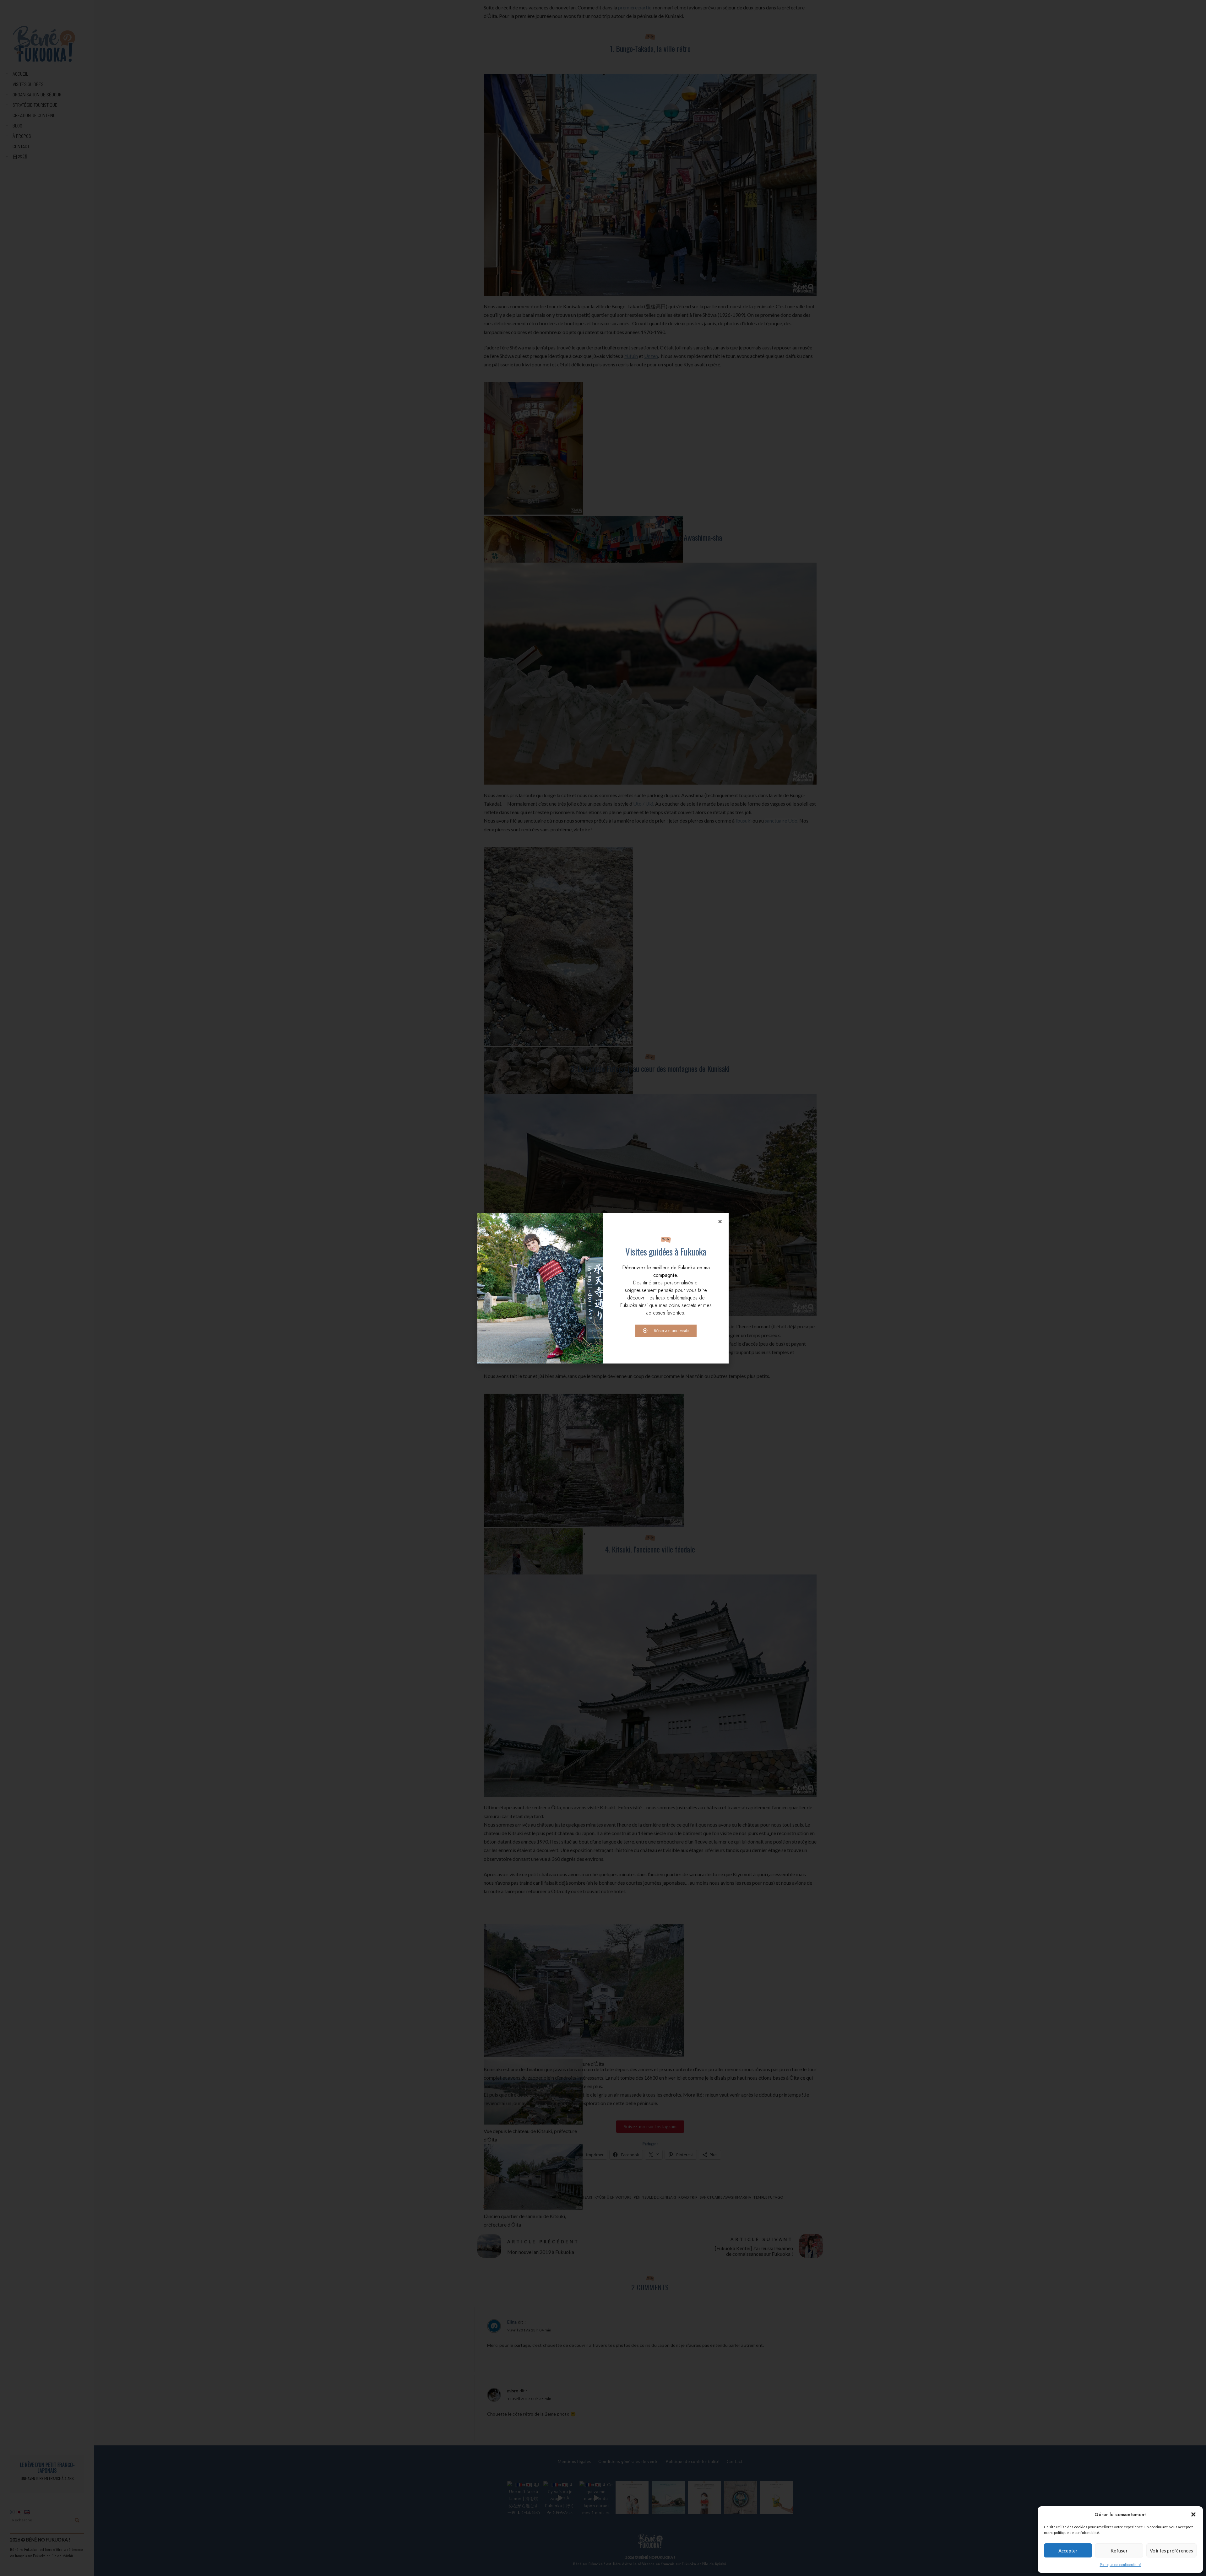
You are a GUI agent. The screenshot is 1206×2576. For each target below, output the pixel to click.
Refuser (1119, 2551)
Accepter (1068, 2551)
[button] (1193, 2514)
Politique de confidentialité (1120, 2565)
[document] (603, 1288)
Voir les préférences (1171, 2551)
